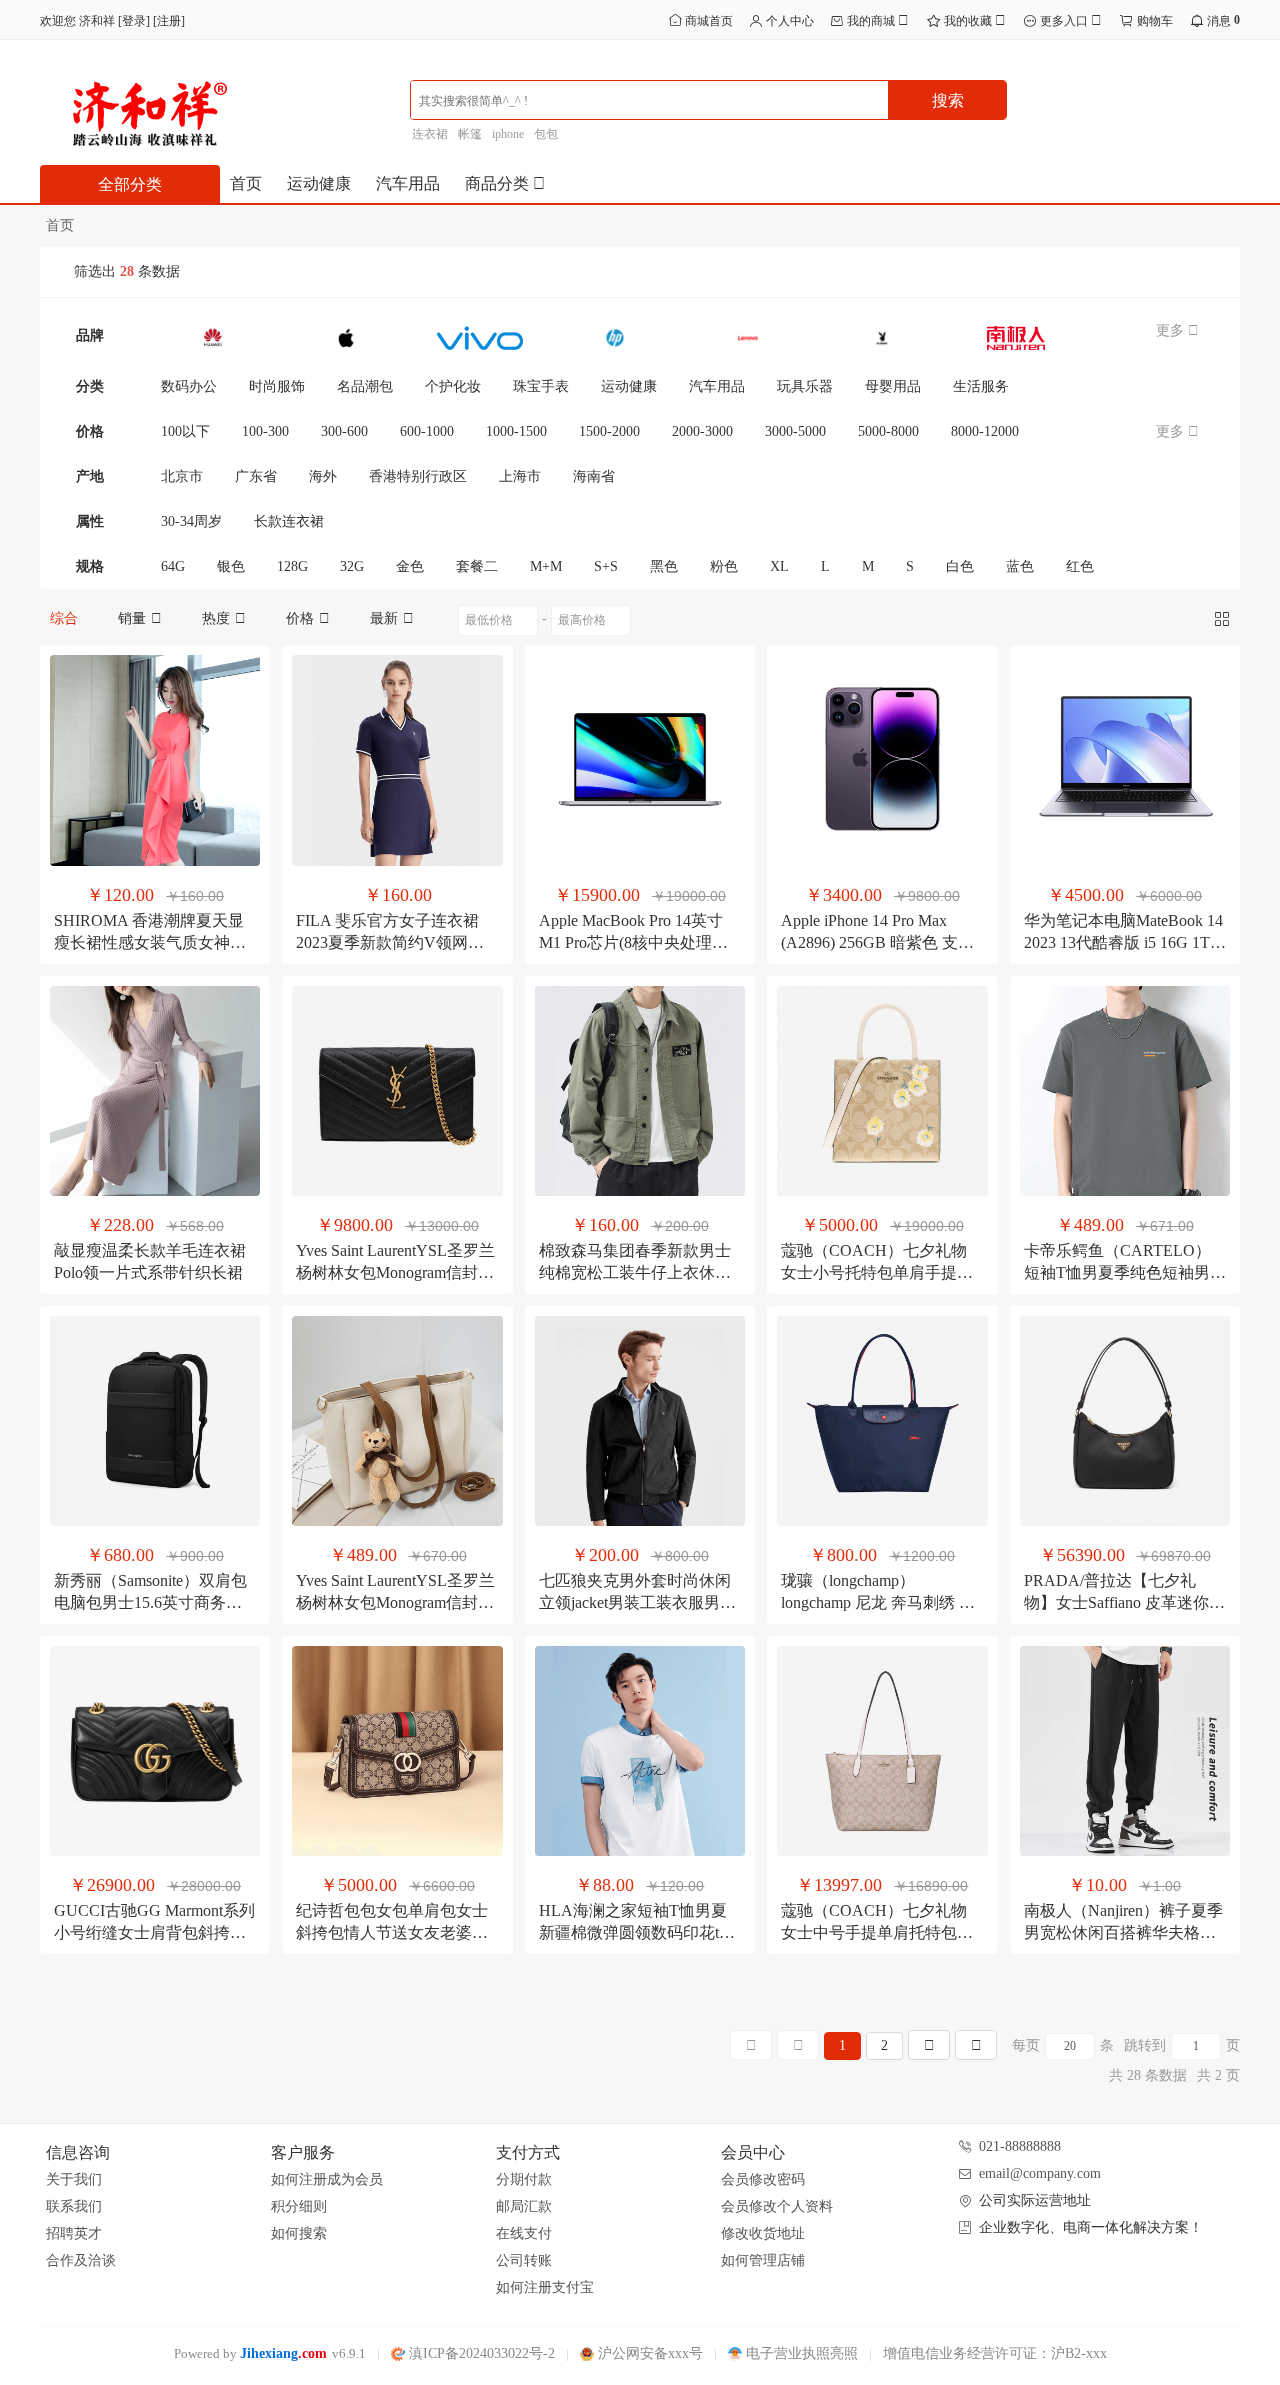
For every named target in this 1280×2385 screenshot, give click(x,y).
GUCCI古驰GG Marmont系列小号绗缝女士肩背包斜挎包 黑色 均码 (154, 1932)
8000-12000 (985, 431)
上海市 (520, 476)
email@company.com (1040, 2173)
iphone (508, 134)
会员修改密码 (763, 2179)
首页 (246, 183)
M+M (546, 566)
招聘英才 (74, 2233)
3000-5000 (795, 431)
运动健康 (319, 183)
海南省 (594, 476)
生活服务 (981, 386)
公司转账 (524, 2260)
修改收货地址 (763, 2233)
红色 (1080, 566)
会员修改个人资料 (777, 2206)
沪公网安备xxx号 (648, 2353)
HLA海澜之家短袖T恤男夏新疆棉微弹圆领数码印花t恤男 (637, 1932)
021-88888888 (1020, 2146)
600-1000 (427, 431)
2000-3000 (702, 431)
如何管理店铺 (763, 2260)
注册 (169, 21)
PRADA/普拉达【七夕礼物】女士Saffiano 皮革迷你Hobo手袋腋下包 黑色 (1116, 1602)
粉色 (724, 566)
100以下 (185, 431)
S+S (606, 566)
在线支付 (524, 2233)
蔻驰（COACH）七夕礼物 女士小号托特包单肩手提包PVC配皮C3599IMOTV (877, 1272)
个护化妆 (453, 386)
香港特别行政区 (418, 476)
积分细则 (299, 2206)
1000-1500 (516, 431)
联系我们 (74, 2206)
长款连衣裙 (289, 521)
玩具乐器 (805, 386)
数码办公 (189, 386)
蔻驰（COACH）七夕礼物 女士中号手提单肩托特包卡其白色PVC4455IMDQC (877, 1932)
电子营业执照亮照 (800, 2353)
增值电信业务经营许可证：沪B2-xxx (995, 2353)
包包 (546, 134)
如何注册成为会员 (327, 2179)
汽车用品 (408, 183)
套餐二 (477, 566)
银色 (231, 566)
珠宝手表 (541, 386)
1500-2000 (609, 431)
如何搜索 (299, 2233)
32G (352, 566)
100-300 (265, 431)
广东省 (256, 476)
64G (173, 566)
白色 (960, 566)
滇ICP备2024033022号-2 (480, 2353)
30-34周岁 (191, 521)
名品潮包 (365, 386)
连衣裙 (430, 134)
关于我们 (74, 2179)
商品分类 (499, 183)
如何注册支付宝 (545, 2287)
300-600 (344, 431)
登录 (134, 21)
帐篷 (470, 134)
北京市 (182, 476)
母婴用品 (893, 386)
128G (292, 566)
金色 (410, 566)
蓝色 (1020, 566)
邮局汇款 (524, 2206)
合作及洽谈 (81, 2260)
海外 (323, 476)
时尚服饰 (277, 386)
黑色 (664, 566)
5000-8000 (888, 431)
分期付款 (524, 2179)
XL (779, 566)
